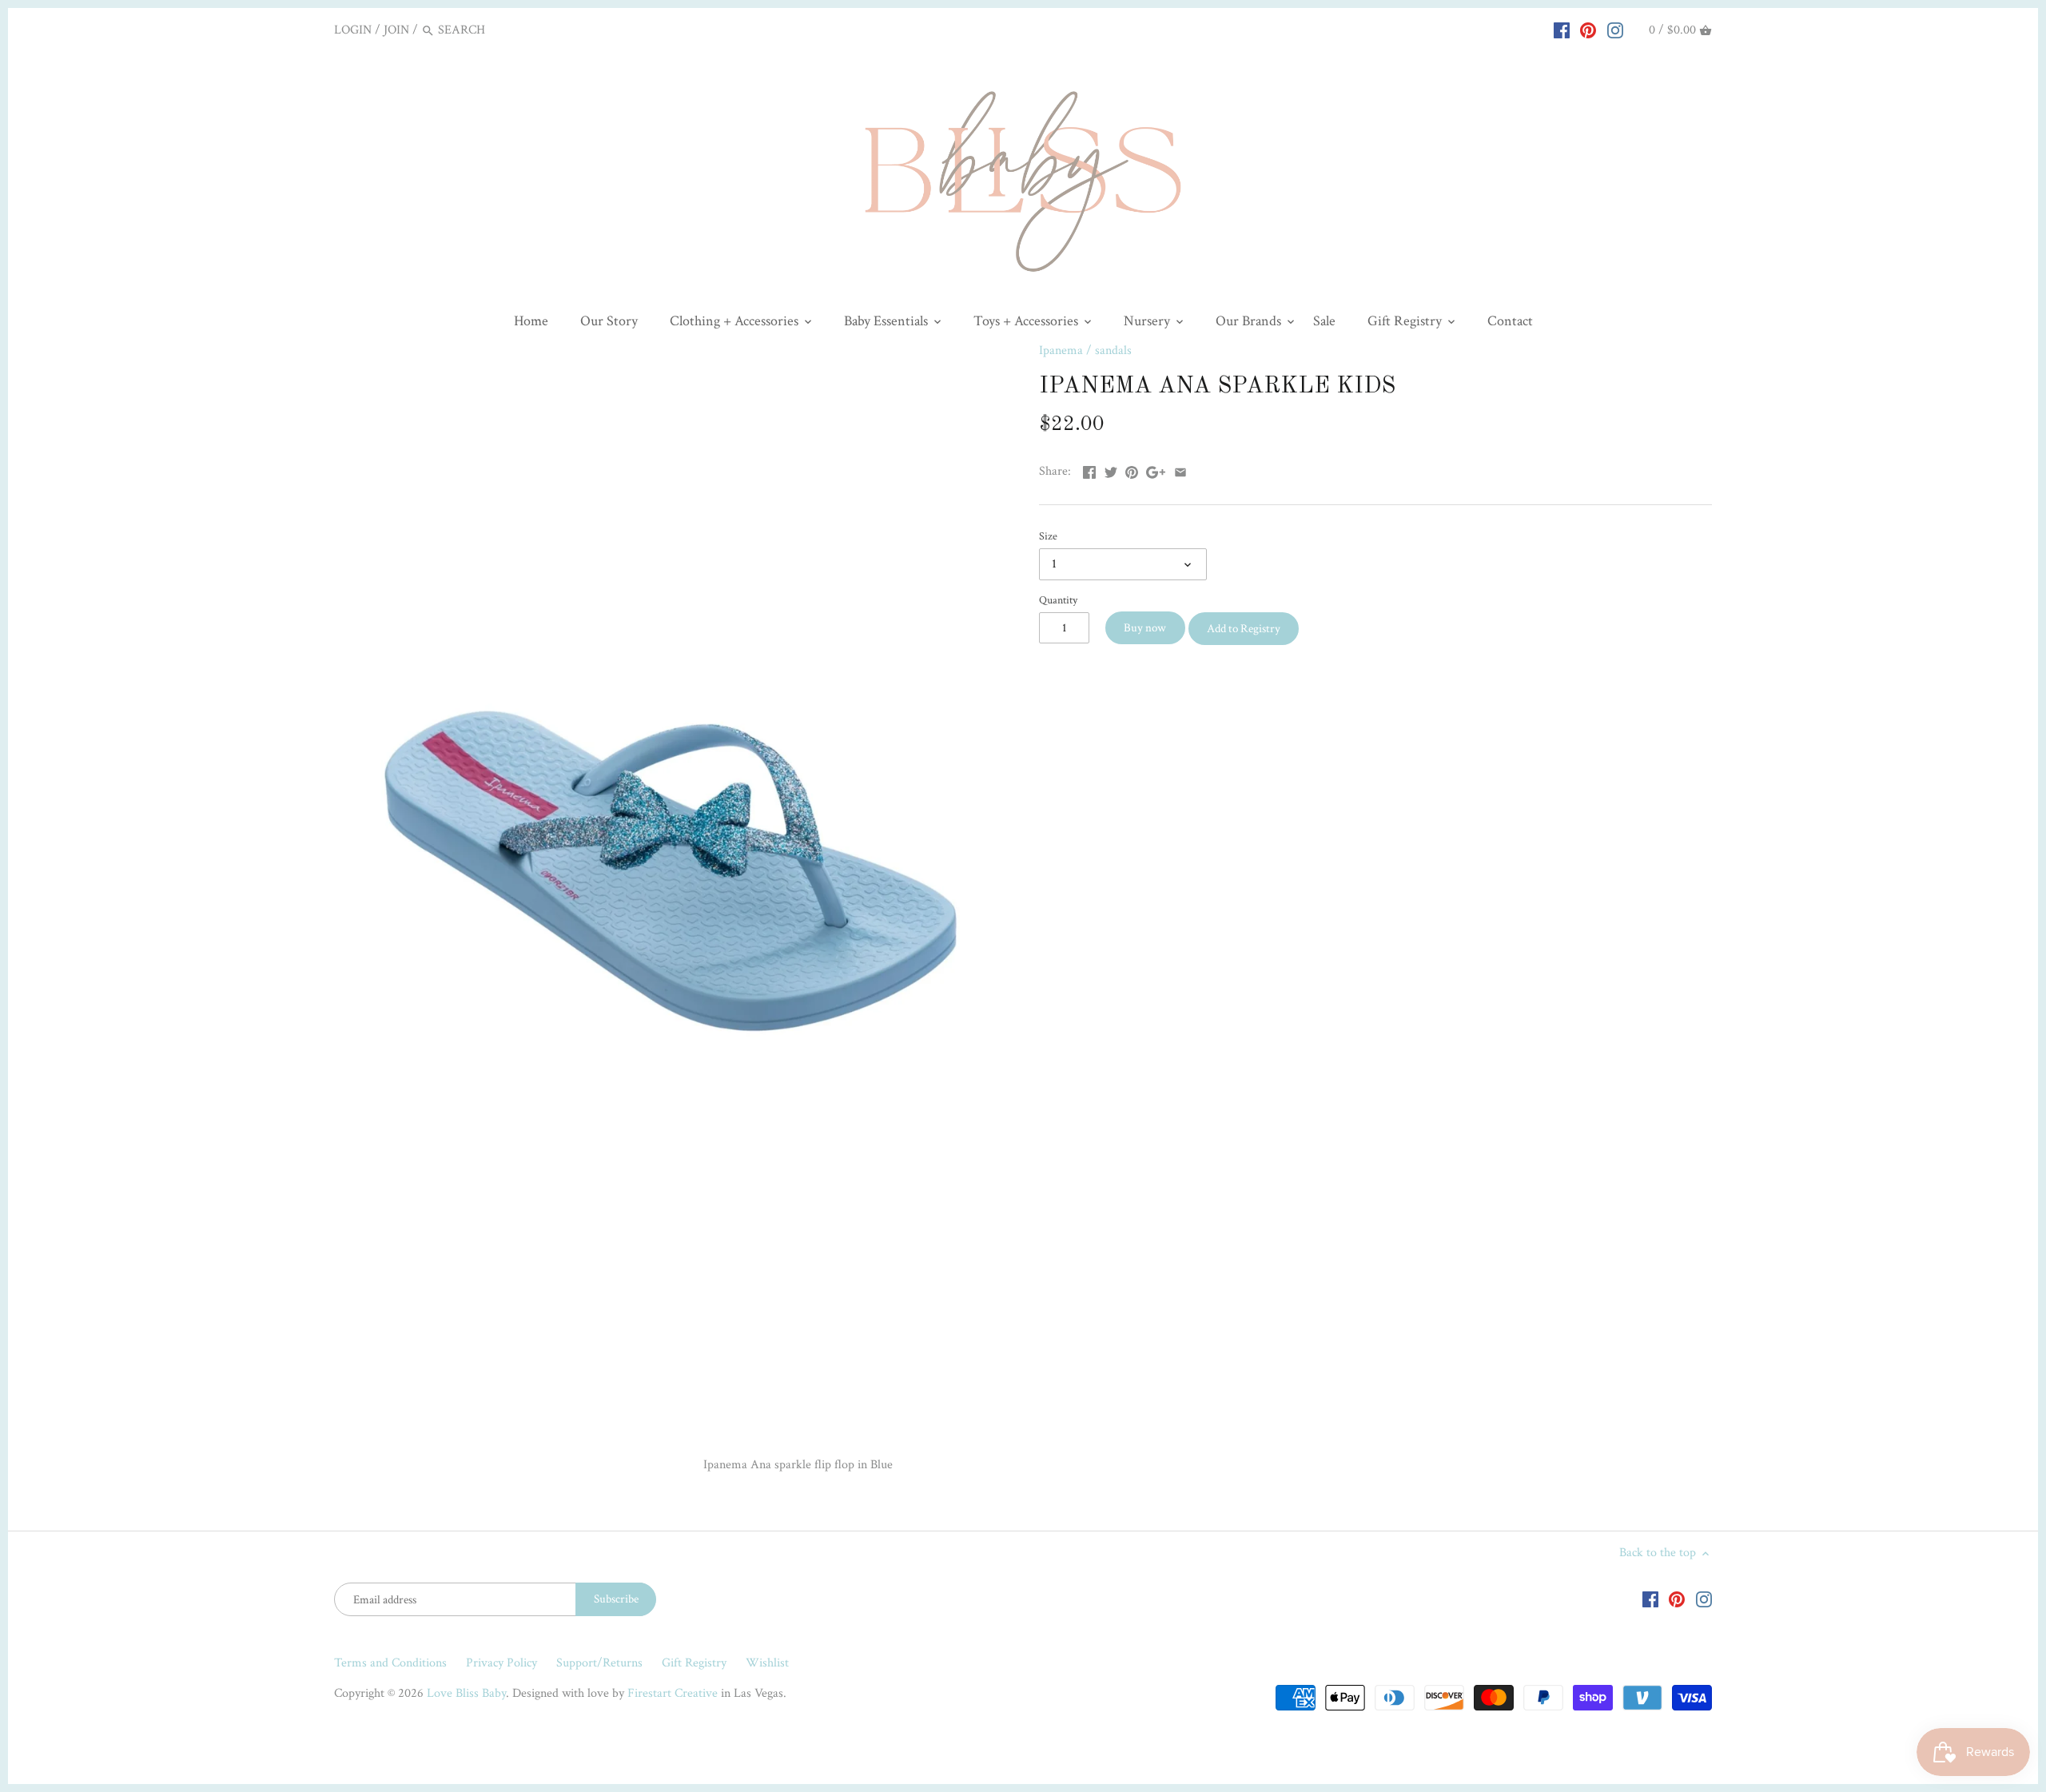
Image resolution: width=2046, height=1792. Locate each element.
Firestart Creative (673, 1693)
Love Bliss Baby (466, 1693)
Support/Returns (599, 1663)
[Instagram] (1615, 30)
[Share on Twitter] (1111, 470)
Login (353, 30)
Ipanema (1061, 350)
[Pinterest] (1588, 30)
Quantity (1058, 600)
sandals (1113, 350)
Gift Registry (694, 1663)
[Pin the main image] (1132, 470)
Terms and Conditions (390, 1663)
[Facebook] (1562, 30)
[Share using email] (1180, 470)
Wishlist (767, 1663)
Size (1048, 536)
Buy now (1145, 628)
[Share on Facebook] (1089, 470)
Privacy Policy (502, 1663)
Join (396, 30)
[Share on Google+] (1156, 470)
